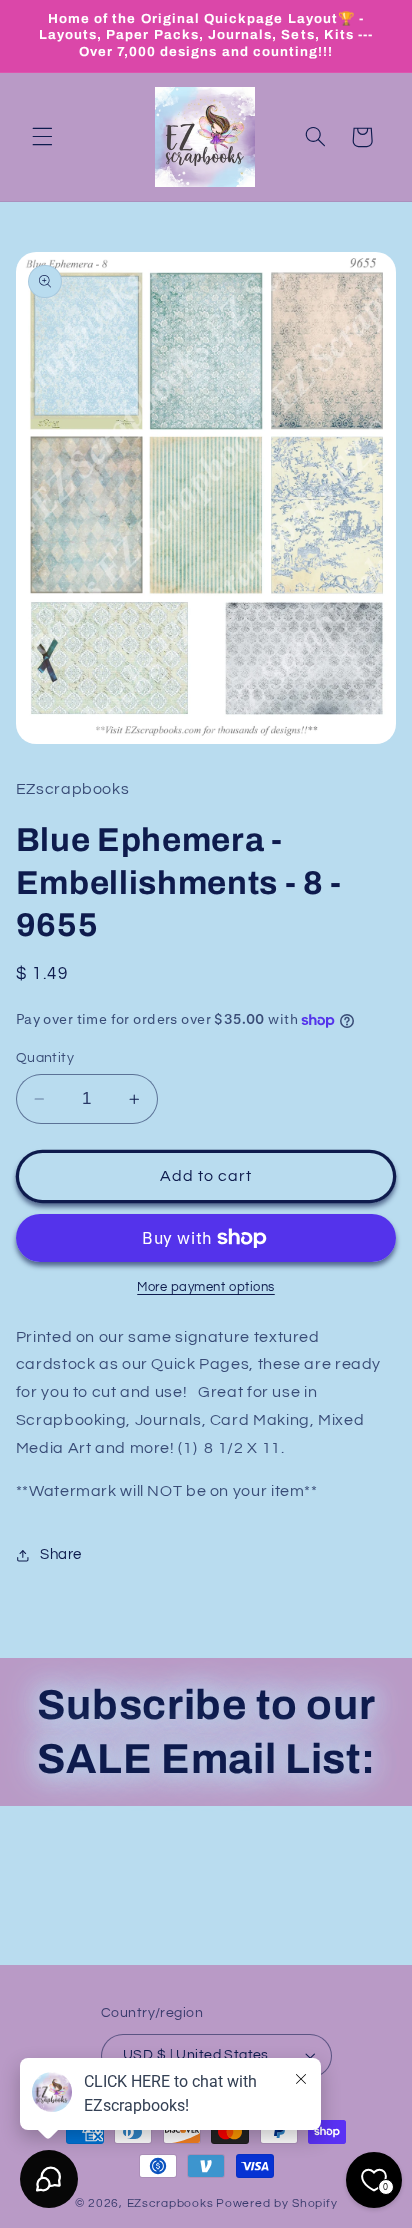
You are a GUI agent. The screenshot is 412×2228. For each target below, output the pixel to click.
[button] (42, 137)
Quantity (45, 1058)
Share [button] (61, 1554)
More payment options (206, 1287)
